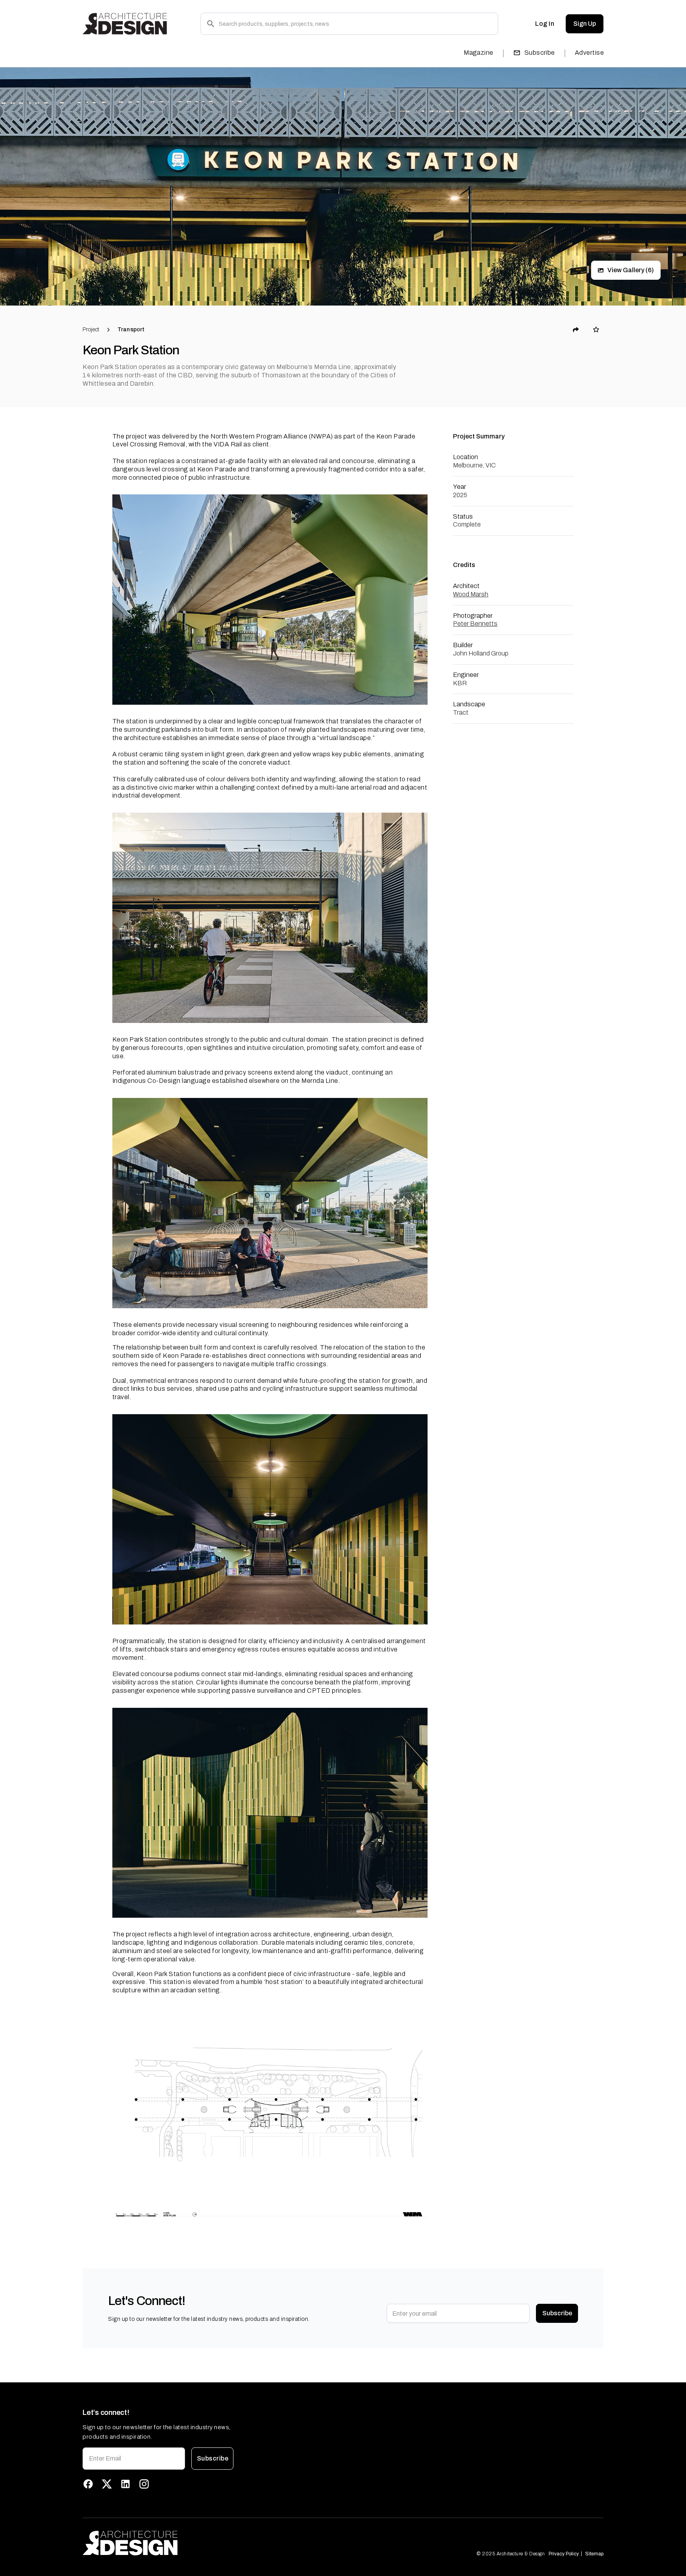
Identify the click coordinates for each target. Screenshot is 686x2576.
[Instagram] (144, 2484)
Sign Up (585, 24)
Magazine (479, 53)
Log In (545, 24)
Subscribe (540, 53)
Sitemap (594, 2554)
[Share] (576, 330)
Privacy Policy (564, 2554)
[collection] (596, 330)
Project (91, 330)
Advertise (589, 53)
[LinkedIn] (125, 2484)
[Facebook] (88, 2484)
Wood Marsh (471, 594)
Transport (131, 330)
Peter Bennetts (475, 624)
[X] (107, 2484)
